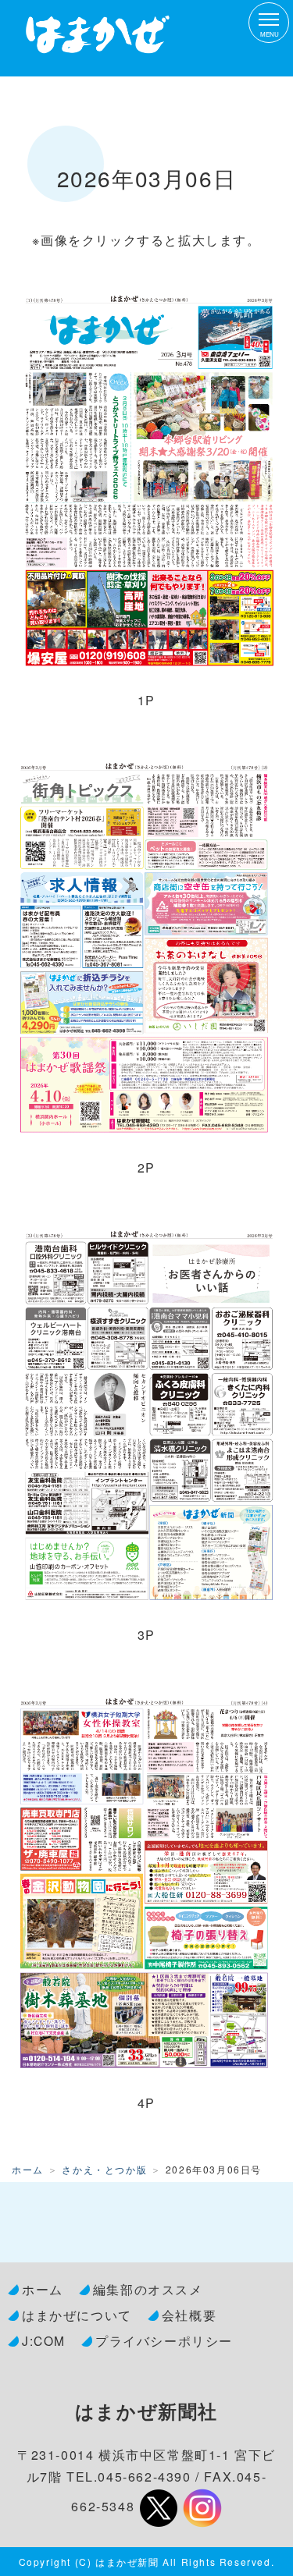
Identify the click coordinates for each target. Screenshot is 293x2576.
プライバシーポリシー (164, 2340)
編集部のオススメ (148, 2289)
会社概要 (189, 2315)
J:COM (44, 2340)
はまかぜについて (77, 2315)
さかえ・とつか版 (104, 2169)
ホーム (28, 2169)
